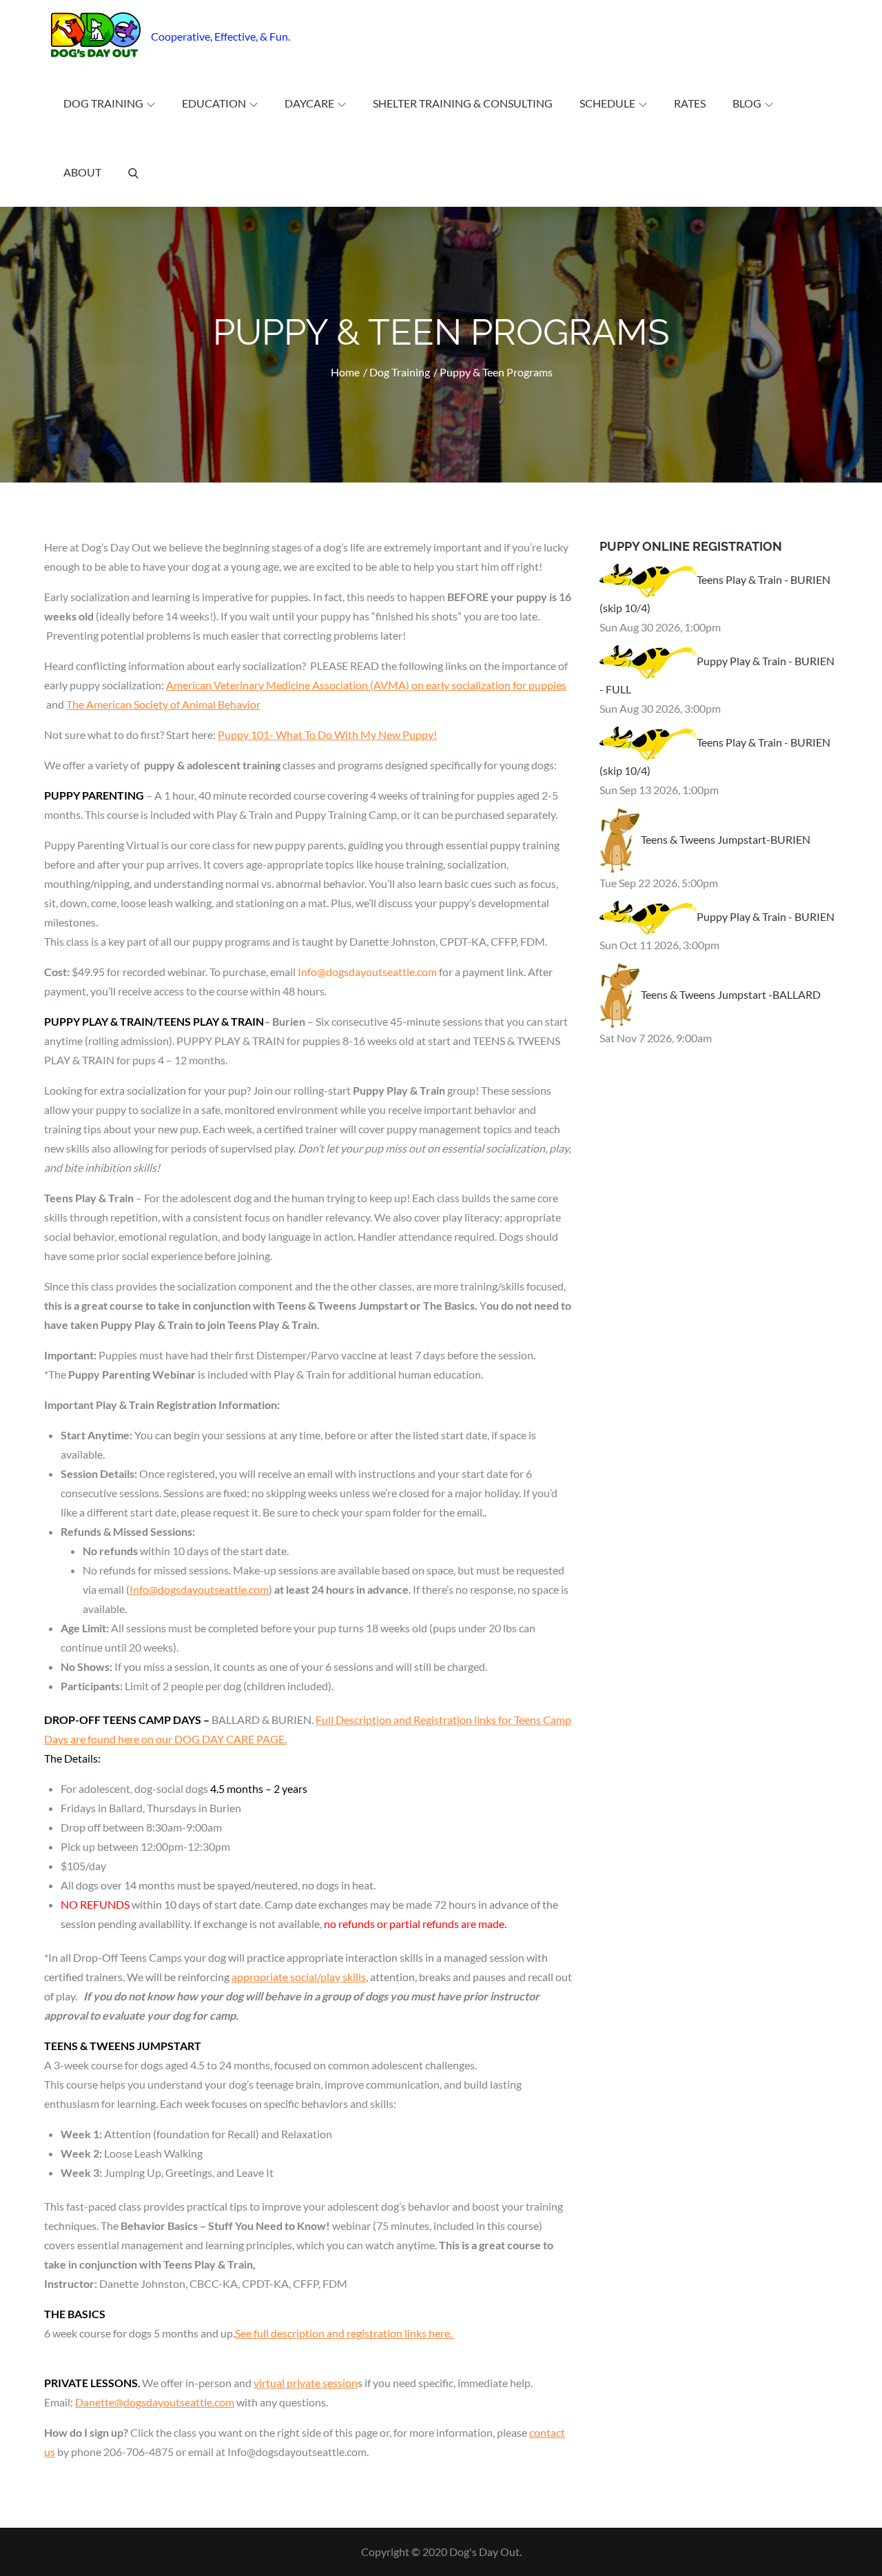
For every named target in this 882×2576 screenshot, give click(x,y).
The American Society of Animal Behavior (163, 704)
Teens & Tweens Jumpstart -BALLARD (731, 994)
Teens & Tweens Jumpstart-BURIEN (726, 839)
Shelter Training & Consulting (463, 103)
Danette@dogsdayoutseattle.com (155, 2402)
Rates (690, 103)
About (82, 172)
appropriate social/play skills (299, 1977)
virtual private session (306, 2383)
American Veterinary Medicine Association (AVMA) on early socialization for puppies (366, 685)
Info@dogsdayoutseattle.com (199, 1589)
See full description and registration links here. (345, 2333)
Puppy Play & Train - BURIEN (766, 916)
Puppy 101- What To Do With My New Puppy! (327, 734)
